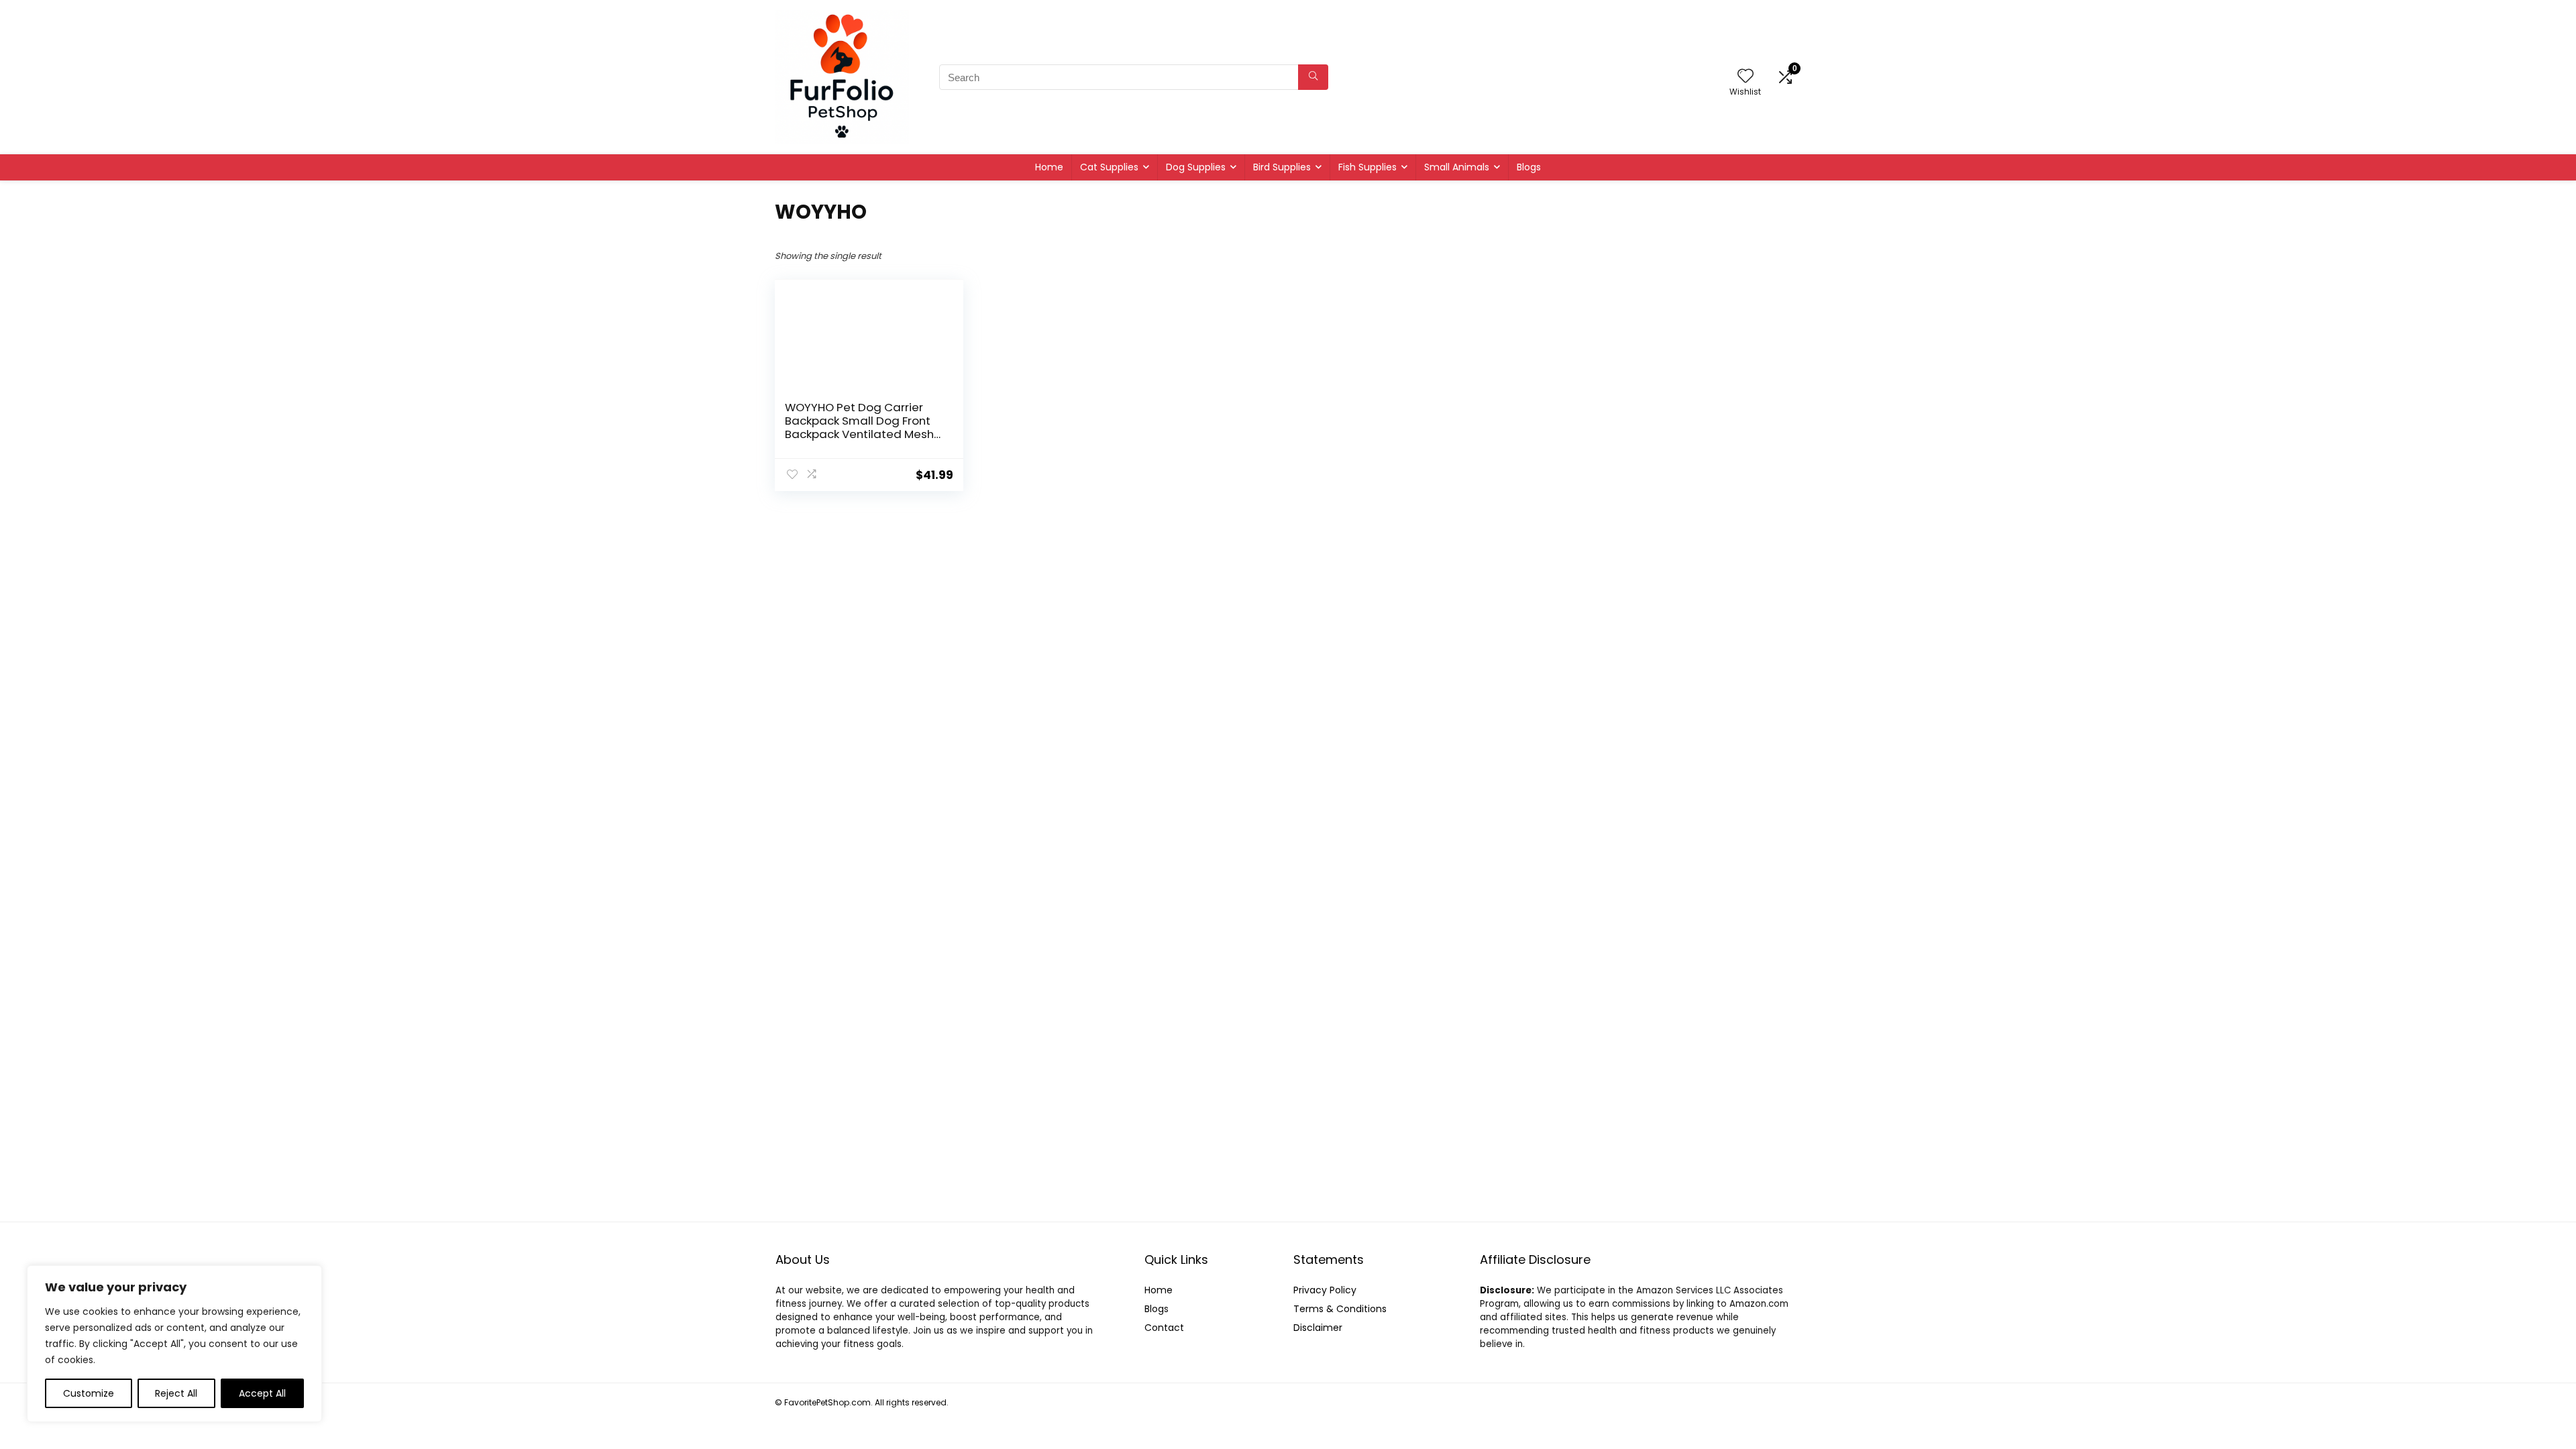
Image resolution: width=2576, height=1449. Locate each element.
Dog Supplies (1196, 167)
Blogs (1529, 167)
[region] (174, 1344)
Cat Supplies (1109, 167)
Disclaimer (1318, 1328)
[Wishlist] (1746, 77)
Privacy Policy (1325, 1290)
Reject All (176, 1393)
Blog (1154, 1309)
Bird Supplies (1282, 167)
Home (1049, 167)
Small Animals (1457, 167)
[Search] (1313, 77)
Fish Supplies (1367, 167)
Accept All (262, 1393)
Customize (89, 1393)
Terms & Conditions (1340, 1309)
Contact (1164, 1328)
